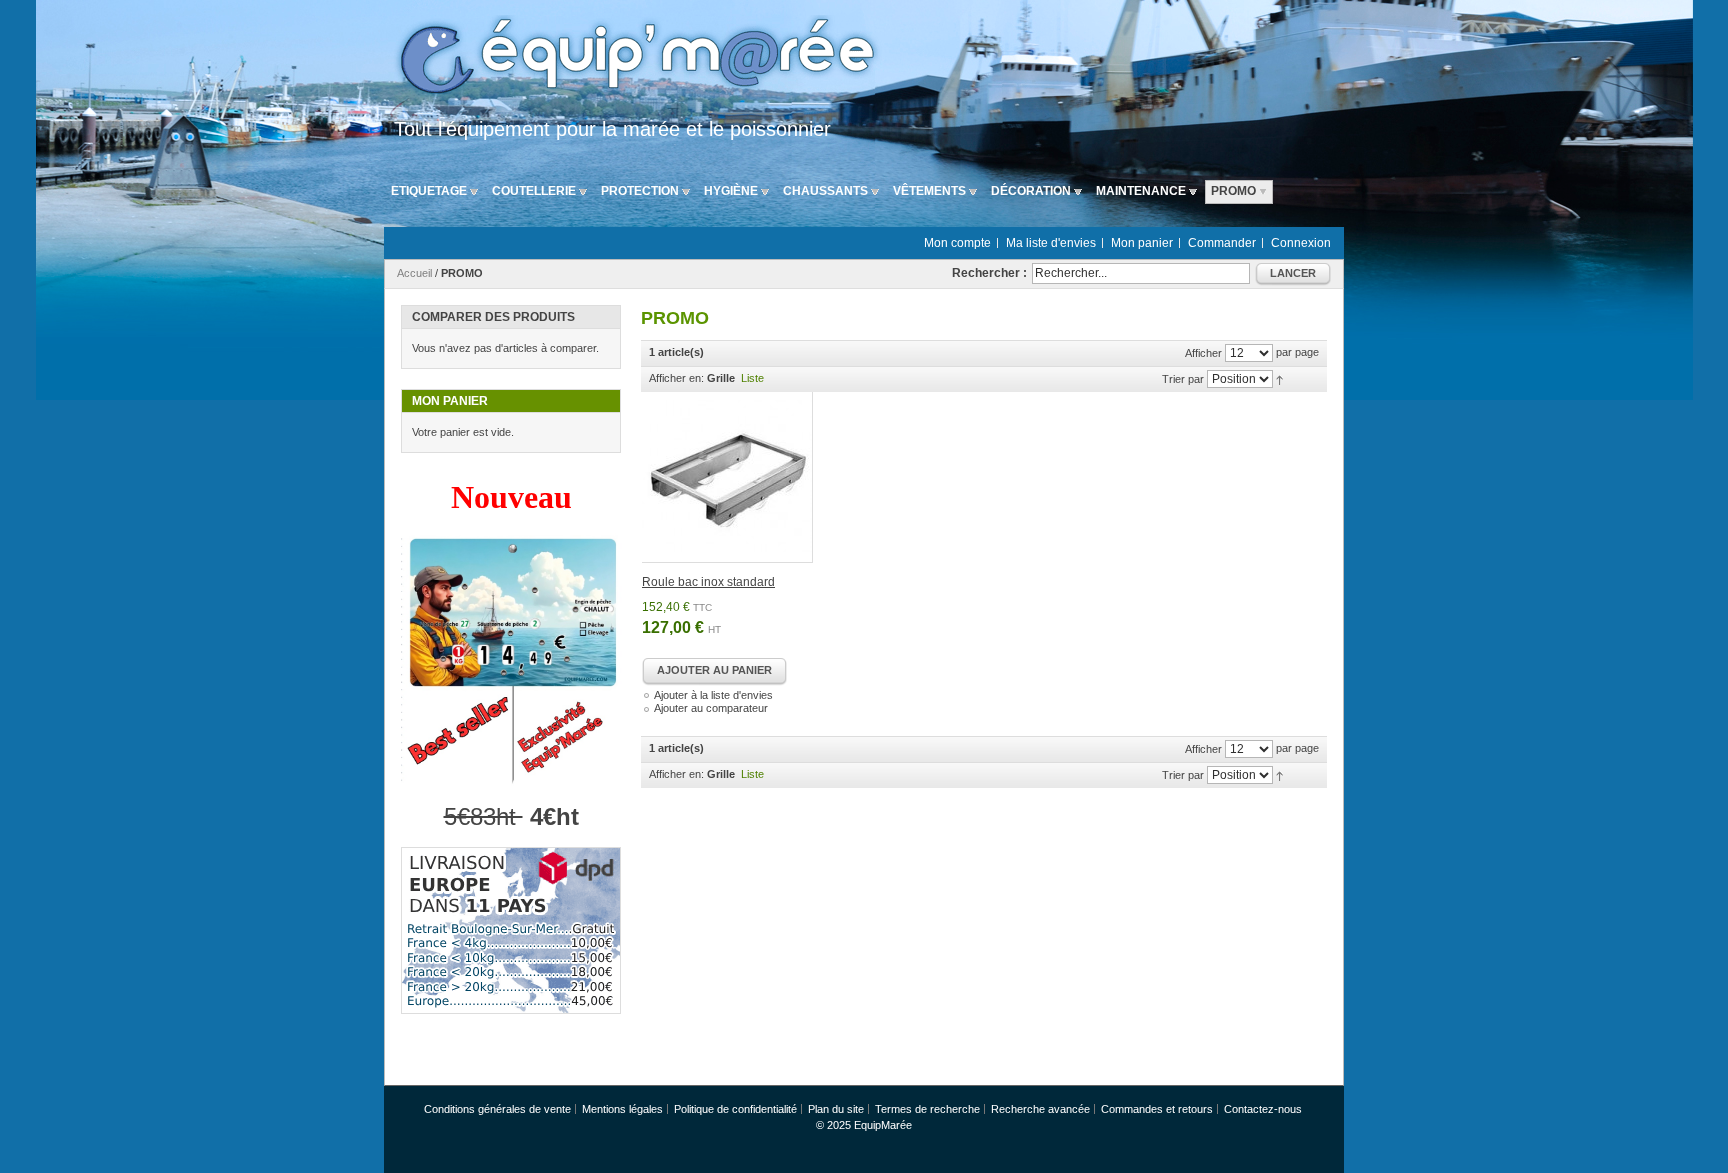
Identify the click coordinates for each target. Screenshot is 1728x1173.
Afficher (1203, 353)
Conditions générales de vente (497, 1109)
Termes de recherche (927, 1109)
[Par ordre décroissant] (1279, 379)
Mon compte (957, 243)
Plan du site (836, 1109)
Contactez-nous (1263, 1109)
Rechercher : (989, 273)
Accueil (414, 273)
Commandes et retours (1157, 1109)
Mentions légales (622, 1109)
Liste (752, 378)
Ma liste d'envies (1051, 243)
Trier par (1183, 379)
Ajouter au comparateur (711, 708)
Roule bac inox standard (708, 582)
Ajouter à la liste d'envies (713, 695)
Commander (1222, 243)
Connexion (1301, 243)
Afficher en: (676, 378)
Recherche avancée (1040, 1109)
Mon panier (1142, 243)
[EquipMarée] (634, 58)
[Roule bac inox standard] (727, 477)
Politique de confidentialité (735, 1109)
